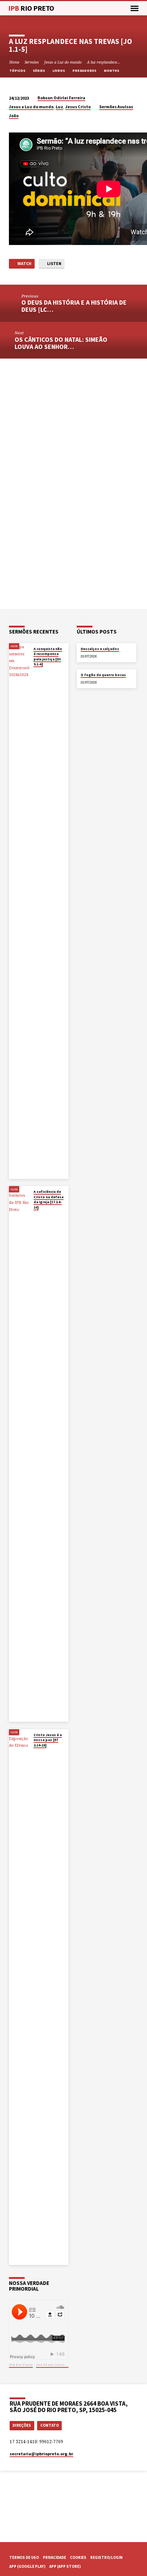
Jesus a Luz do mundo (63, 62)
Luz (59, 107)
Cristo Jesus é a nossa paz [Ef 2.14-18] (48, 1740)
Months (112, 71)
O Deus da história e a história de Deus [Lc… (74, 306)
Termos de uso (24, 2557)
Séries (39, 71)
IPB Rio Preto (21, 2365)
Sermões (32, 62)
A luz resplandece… (104, 62)
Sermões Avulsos (116, 107)
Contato (50, 2425)
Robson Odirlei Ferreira (61, 98)
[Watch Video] (35, 671)
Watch (24, 263)
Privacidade (54, 2557)
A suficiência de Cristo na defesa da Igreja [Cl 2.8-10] (49, 1199)
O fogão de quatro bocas (103, 675)
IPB (31, 8)
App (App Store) (65, 2566)
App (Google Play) (27, 2566)
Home (14, 62)
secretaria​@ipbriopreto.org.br (41, 2454)
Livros (59, 71)
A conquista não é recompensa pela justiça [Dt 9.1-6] (48, 656)
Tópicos (18, 71)
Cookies (78, 2557)
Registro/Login (106, 2557)
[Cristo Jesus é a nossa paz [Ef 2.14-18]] (19, 1997)
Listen (54, 263)
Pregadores (85, 71)
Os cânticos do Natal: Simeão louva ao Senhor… (61, 343)
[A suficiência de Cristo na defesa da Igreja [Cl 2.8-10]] (19, 1454)
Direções (22, 2425)
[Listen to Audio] (39, 672)
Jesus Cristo (78, 107)
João (14, 116)
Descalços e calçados (100, 649)
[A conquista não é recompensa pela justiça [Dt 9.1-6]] (19, 911)
